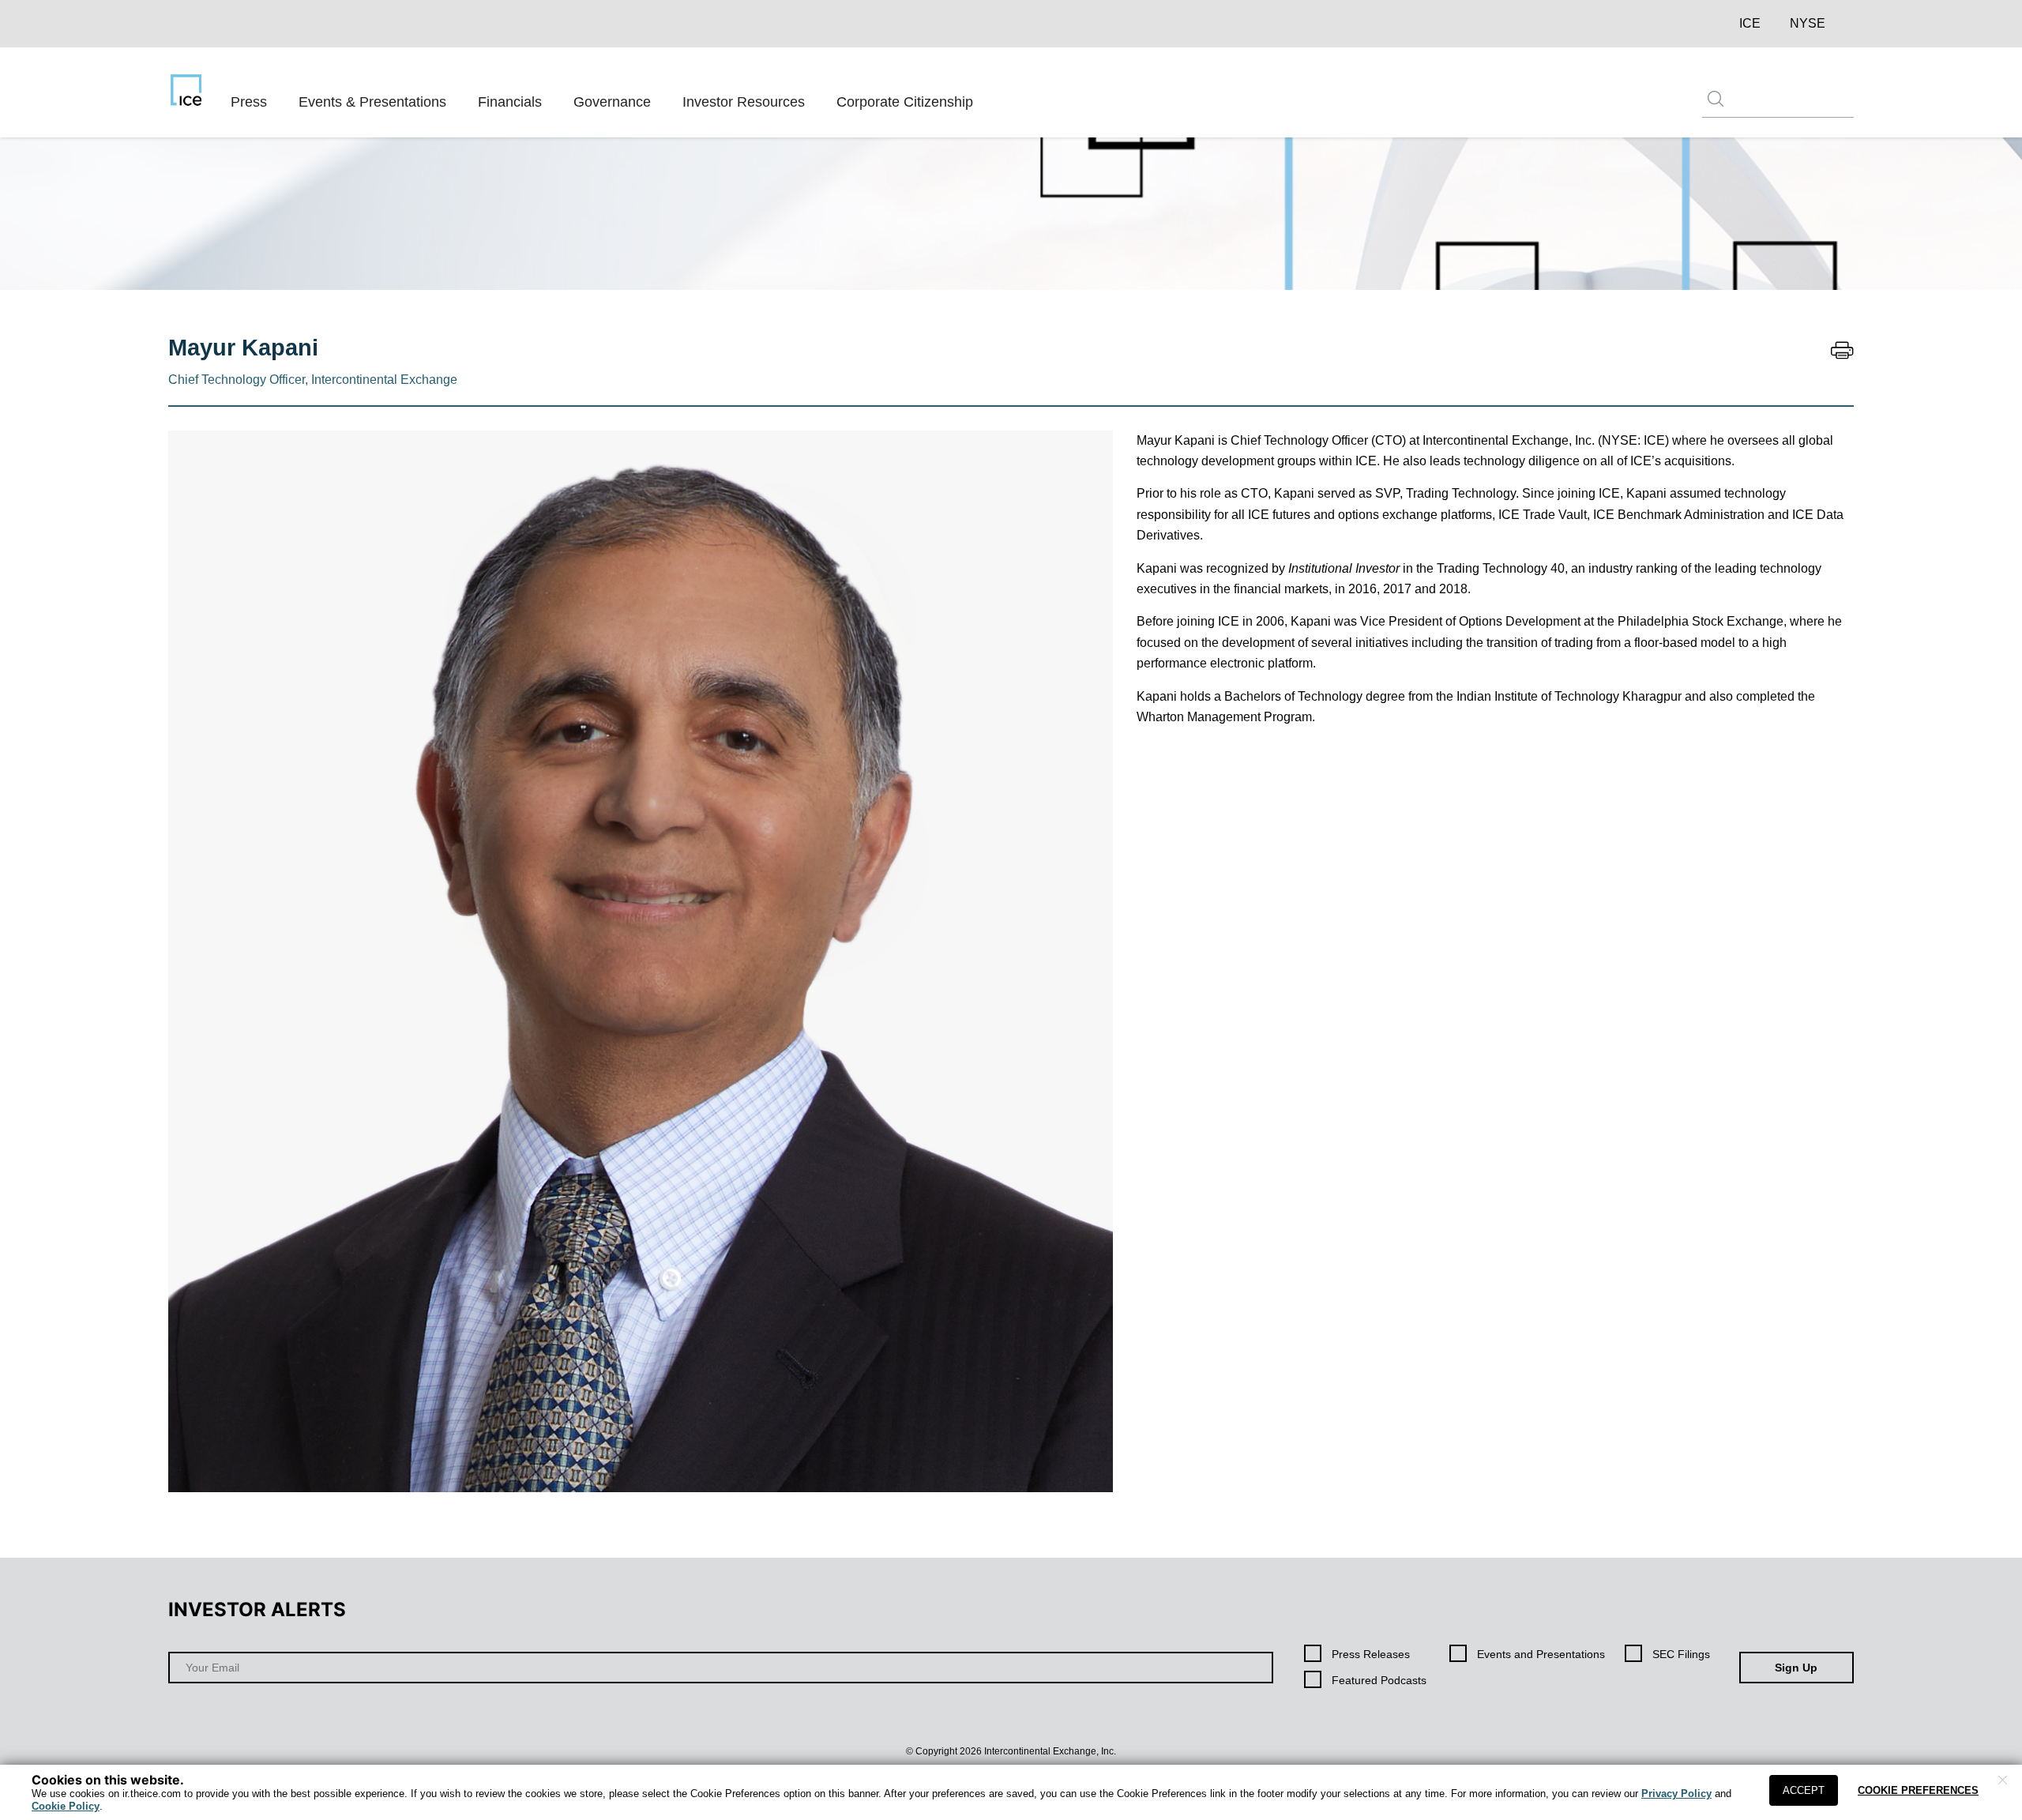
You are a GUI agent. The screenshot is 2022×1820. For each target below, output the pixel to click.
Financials (510, 102)
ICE (1750, 23)
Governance (612, 102)
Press (249, 102)
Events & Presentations (372, 102)
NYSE (1808, 23)
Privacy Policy (1676, 1794)
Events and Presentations (1541, 1654)
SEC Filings (1681, 1654)
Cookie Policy (66, 1806)
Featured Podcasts (1379, 1680)
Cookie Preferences (1918, 1790)
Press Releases (1371, 1654)
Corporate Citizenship (905, 102)
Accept (1804, 1790)
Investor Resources (744, 102)
